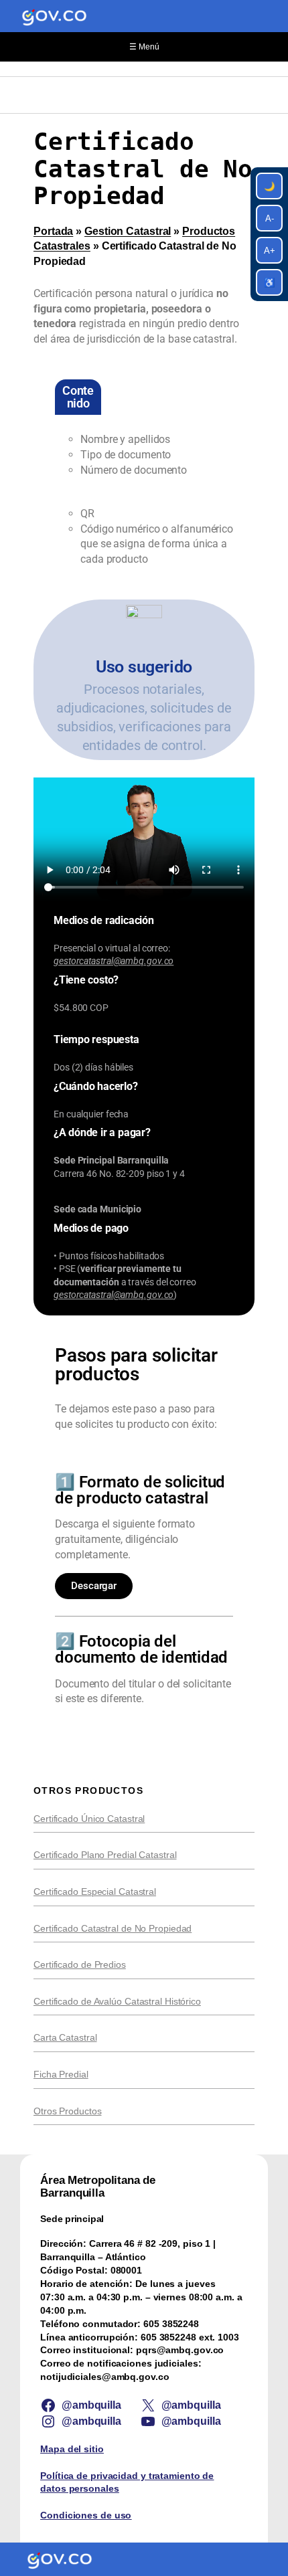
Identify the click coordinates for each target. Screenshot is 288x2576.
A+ (270, 251)
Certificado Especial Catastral (95, 1892)
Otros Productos (68, 2111)
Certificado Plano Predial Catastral (105, 1855)
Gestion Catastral (128, 231)
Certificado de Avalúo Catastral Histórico (117, 2001)
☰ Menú (144, 47)
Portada (53, 231)
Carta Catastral (65, 2037)
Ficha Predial (61, 2074)
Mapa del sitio (72, 2449)
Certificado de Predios (80, 1964)
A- (270, 218)
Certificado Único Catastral (89, 1819)
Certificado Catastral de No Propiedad (113, 1928)
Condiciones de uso (86, 2515)
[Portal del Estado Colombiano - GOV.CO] (54, 16)
